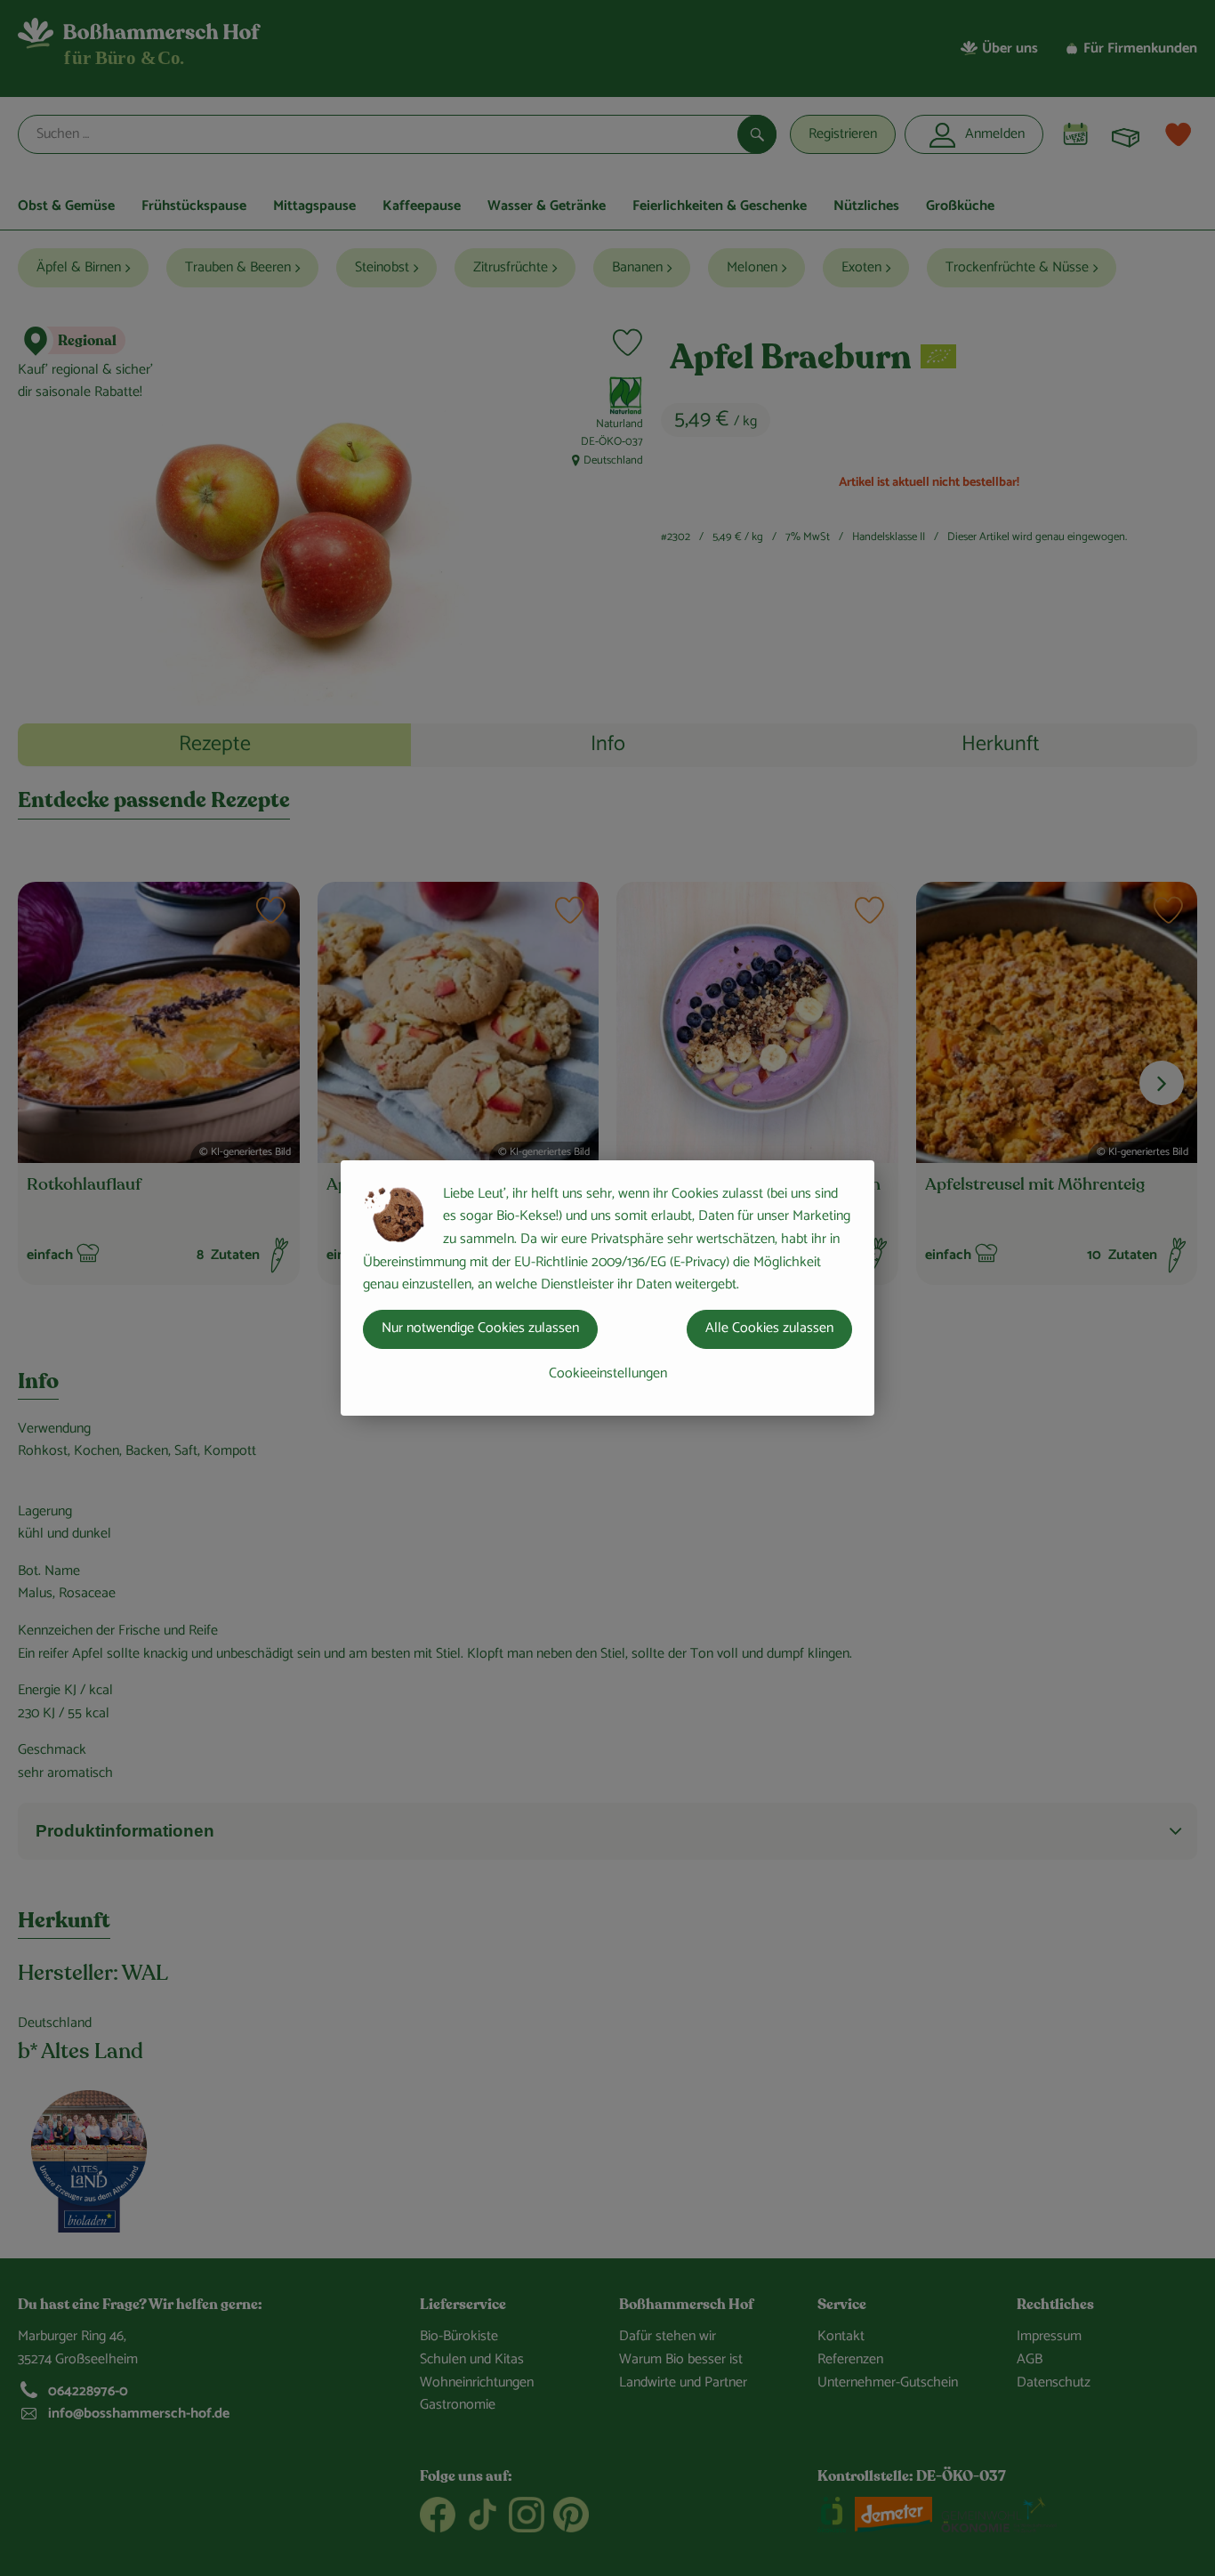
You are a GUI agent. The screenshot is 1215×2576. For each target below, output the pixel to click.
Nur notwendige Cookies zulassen (480, 1328)
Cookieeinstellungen (608, 1373)
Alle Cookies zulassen (769, 1328)
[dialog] (607, 1288)
